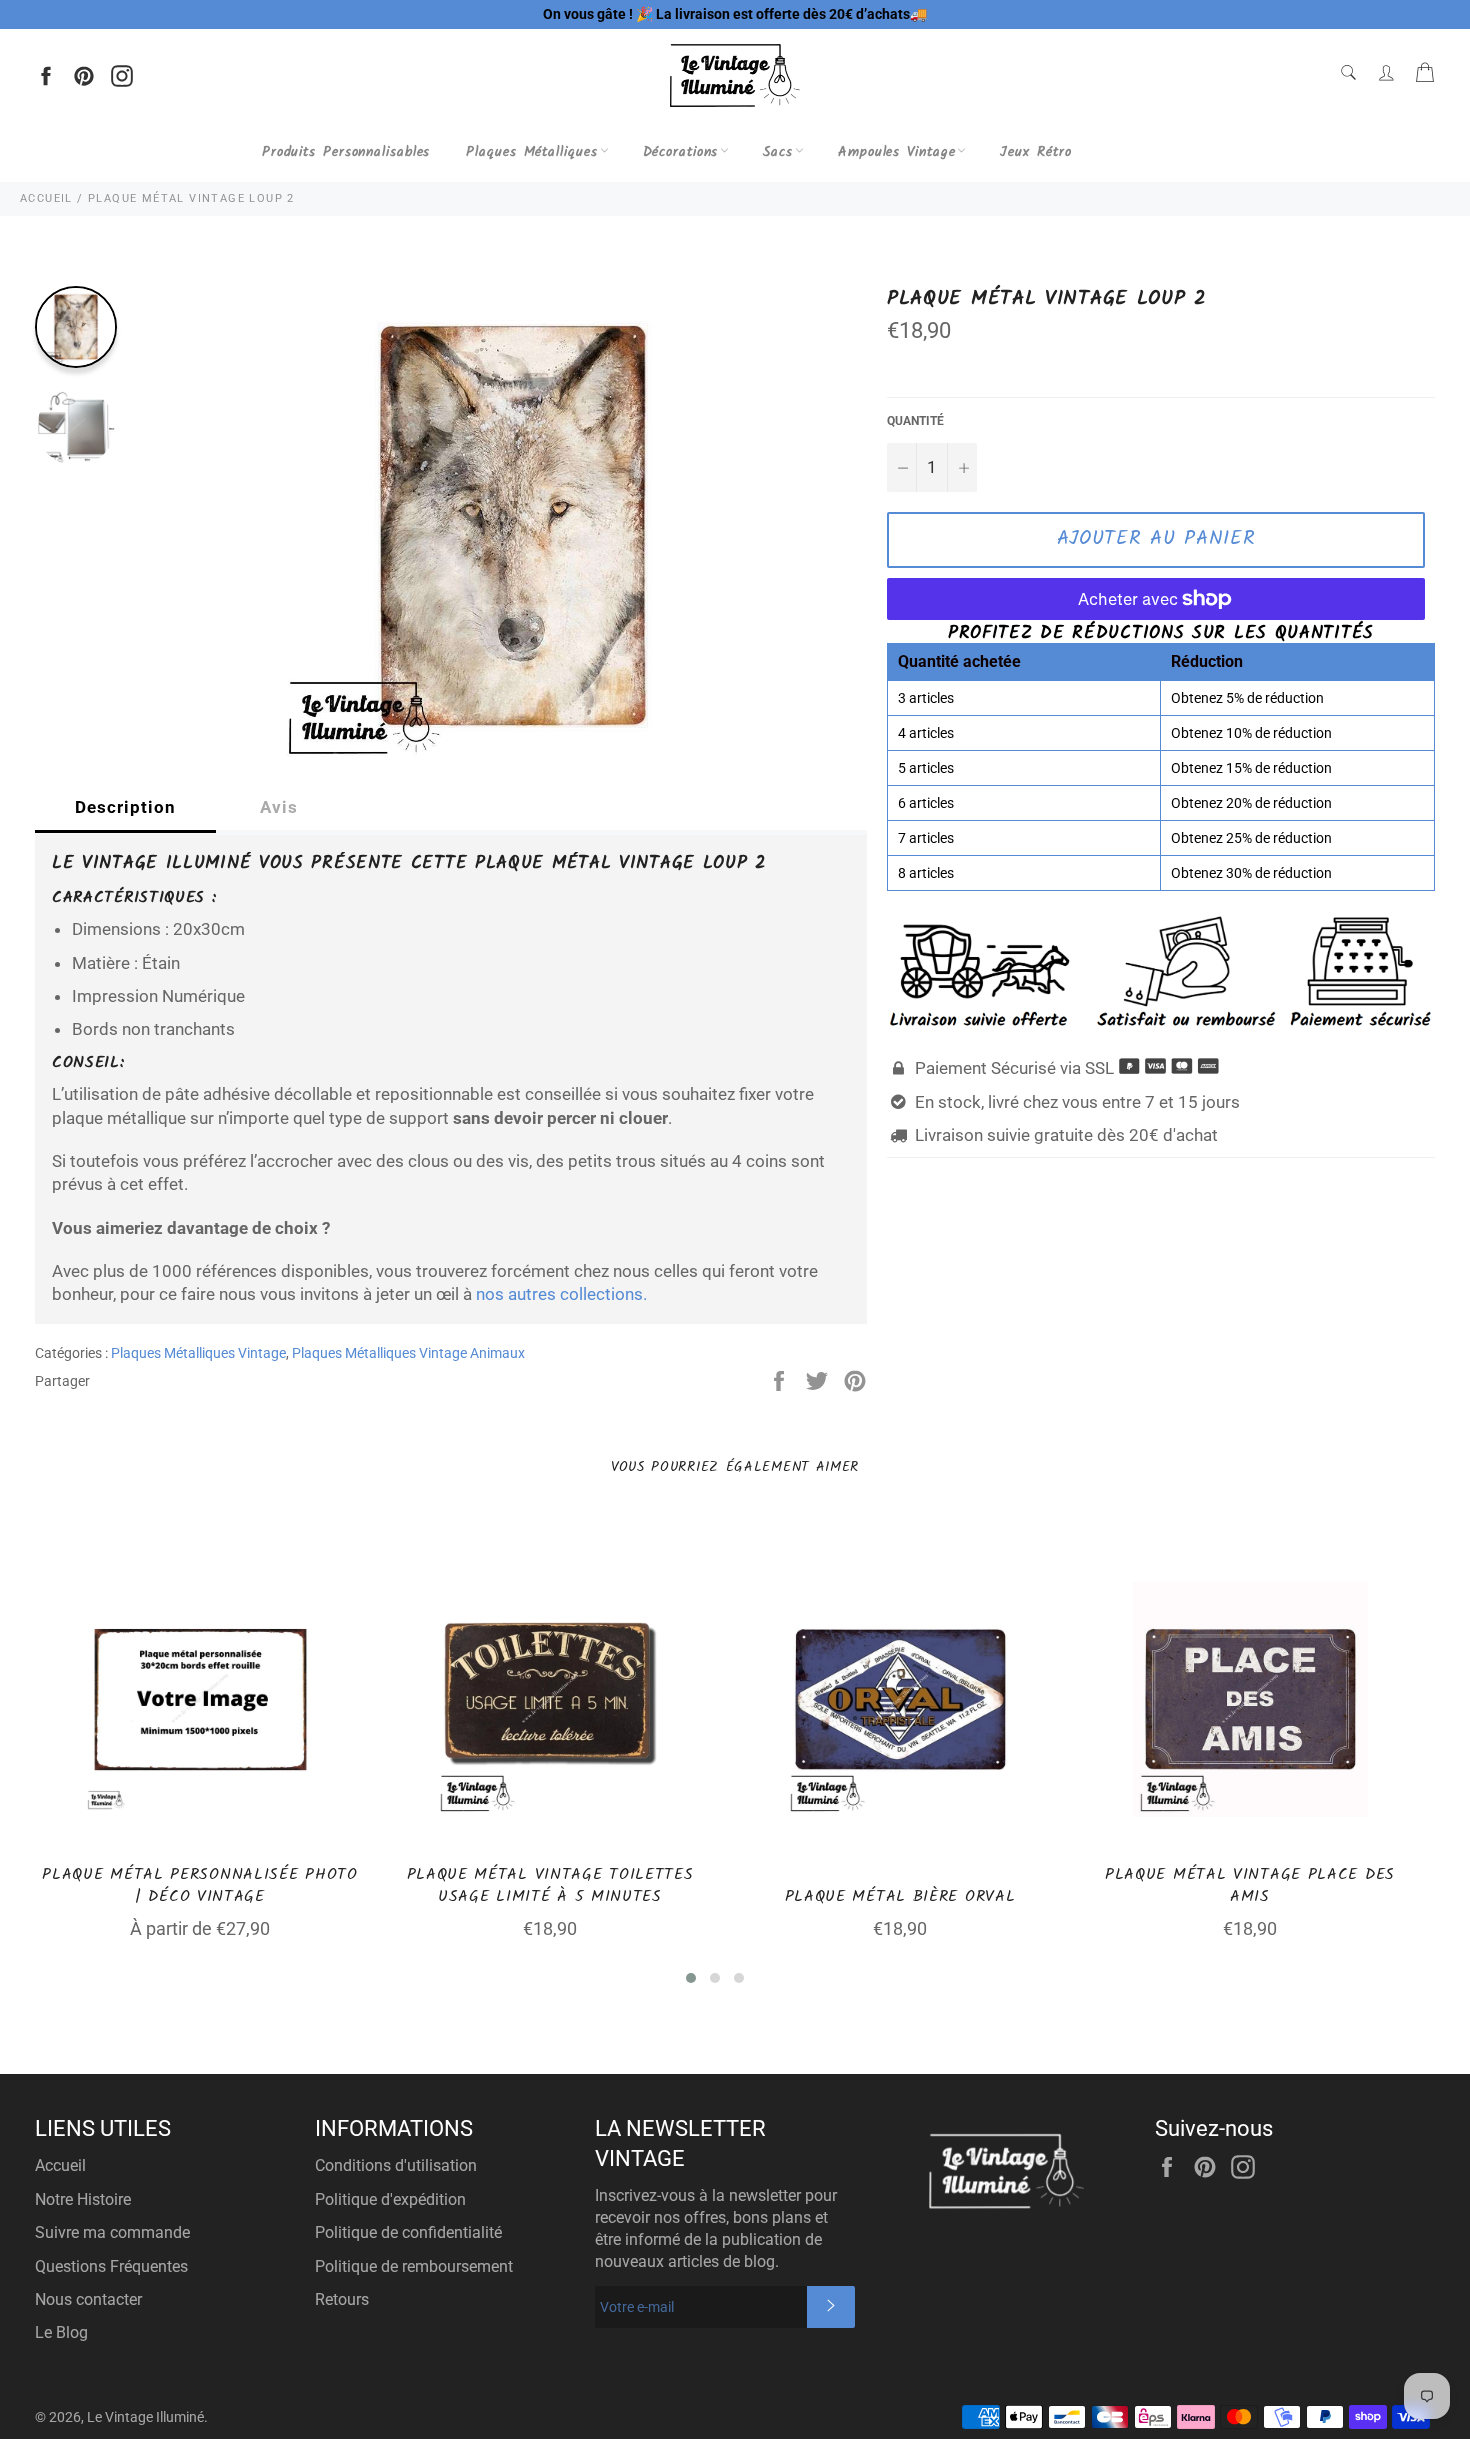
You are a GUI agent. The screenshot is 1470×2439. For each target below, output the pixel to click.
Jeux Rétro (1035, 152)
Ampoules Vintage (896, 152)
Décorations (681, 152)
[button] (691, 1978)
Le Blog (61, 2332)
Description (125, 807)
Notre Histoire (83, 2199)
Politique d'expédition (390, 2199)
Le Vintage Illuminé (145, 2417)
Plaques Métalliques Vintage (198, 1353)
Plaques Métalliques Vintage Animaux (408, 1353)
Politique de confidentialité (408, 2232)
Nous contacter (88, 2299)
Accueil (60, 2165)
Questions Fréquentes (111, 2266)
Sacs (778, 152)
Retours (342, 2299)
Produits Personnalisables (346, 152)
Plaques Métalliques (531, 152)
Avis (279, 807)
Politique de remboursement (414, 2266)
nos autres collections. (561, 1294)
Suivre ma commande (112, 2232)
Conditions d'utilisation (396, 2165)
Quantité (915, 421)
